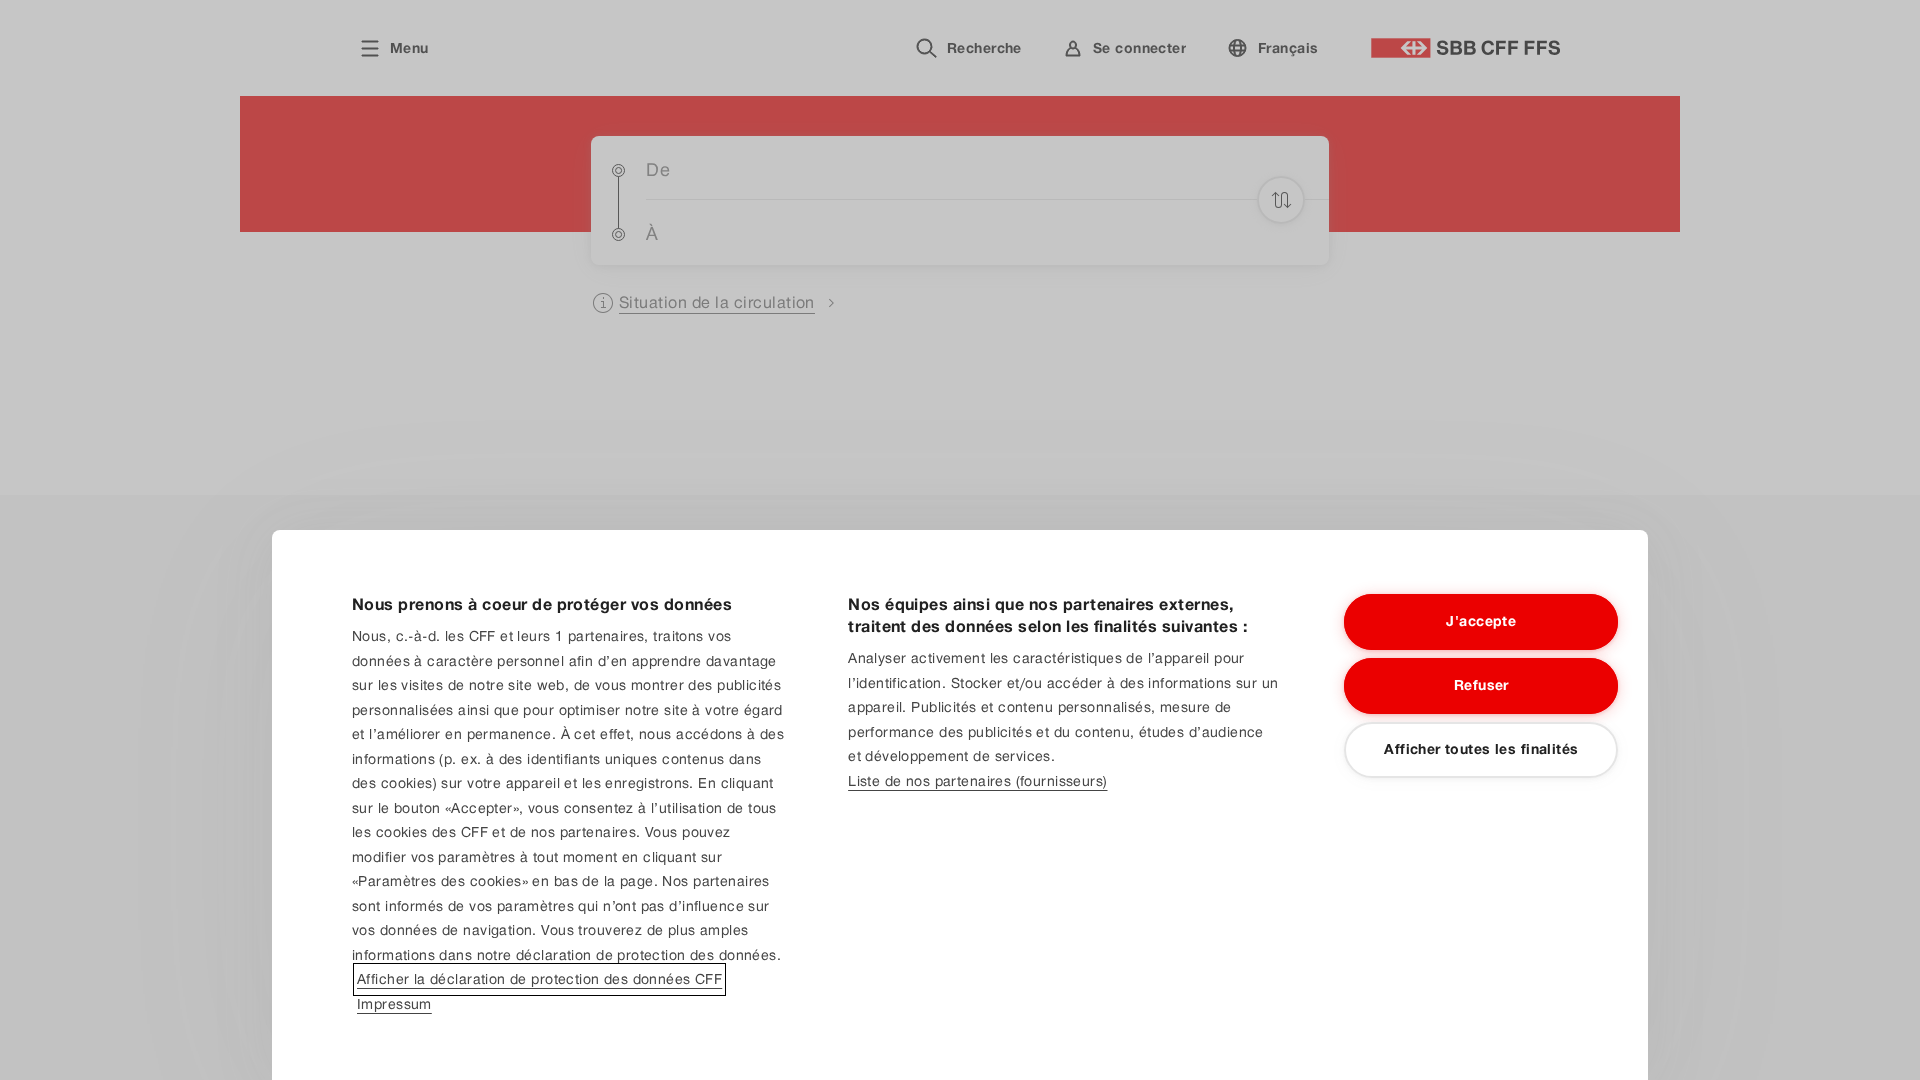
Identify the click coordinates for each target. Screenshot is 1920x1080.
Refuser (1481, 685)
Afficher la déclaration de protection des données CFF (539, 979)
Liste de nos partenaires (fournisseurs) (977, 781)
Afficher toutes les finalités (1481, 749)
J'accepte (1481, 621)
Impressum (394, 1004)
